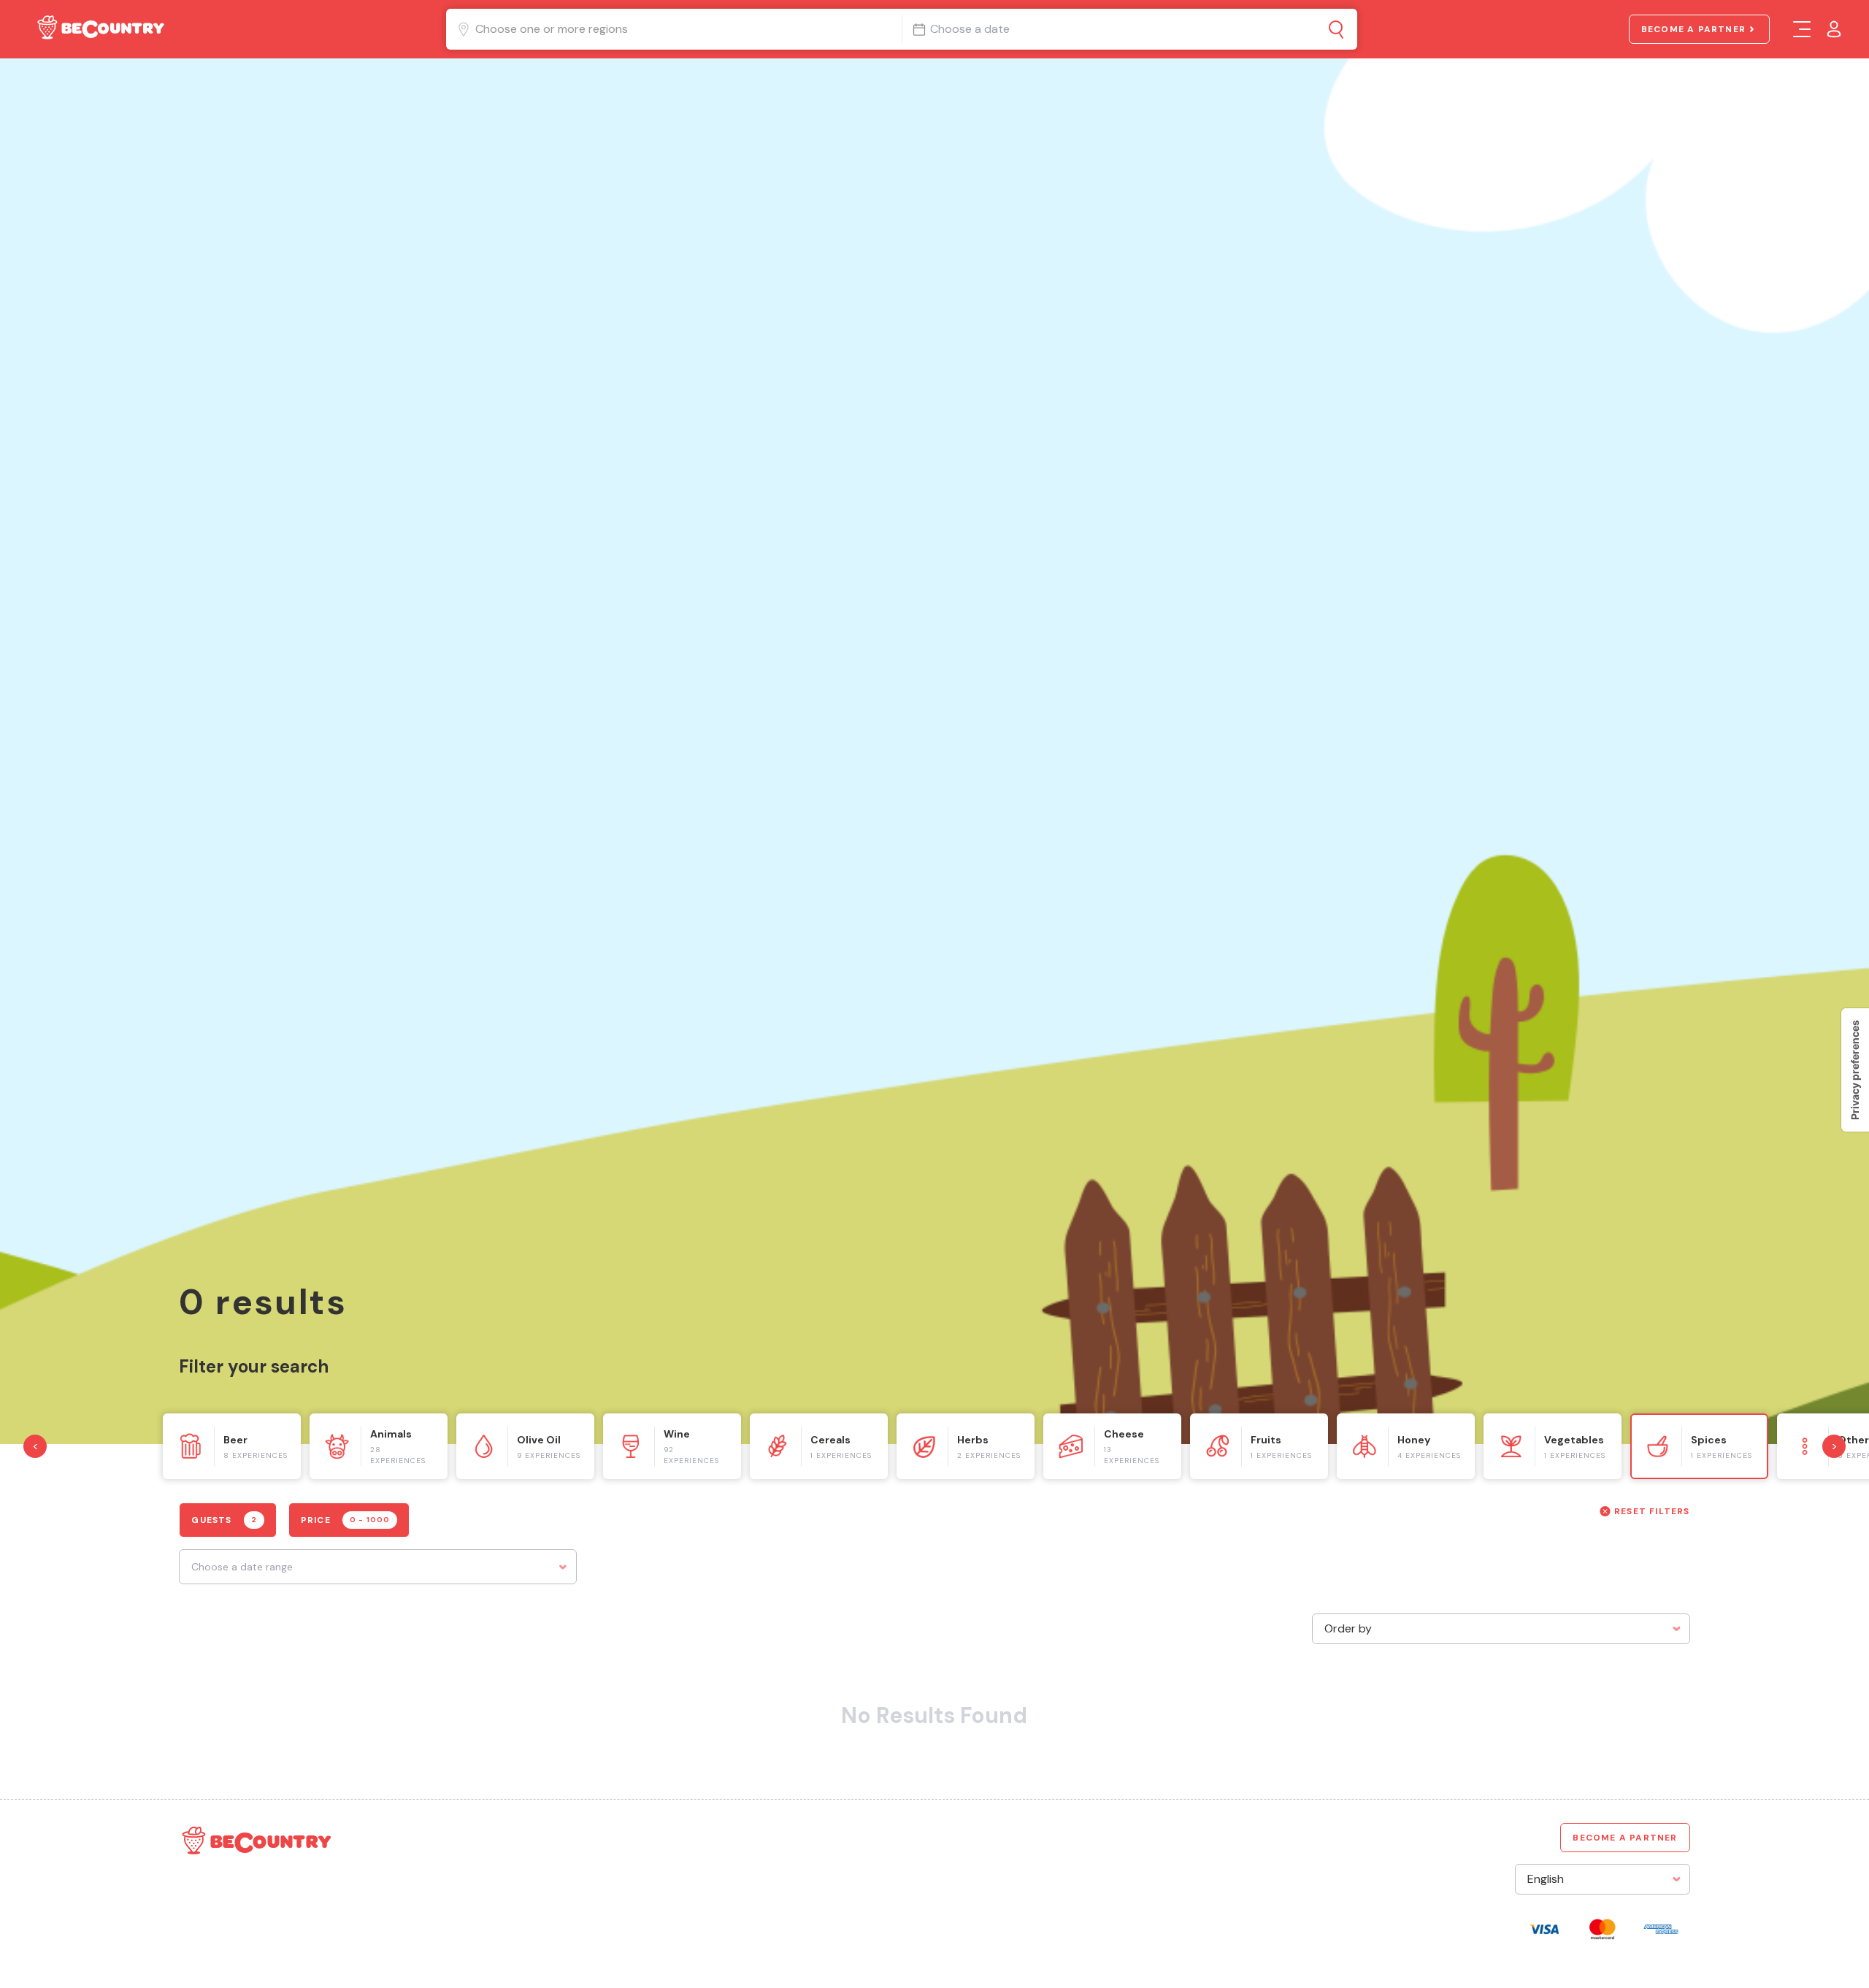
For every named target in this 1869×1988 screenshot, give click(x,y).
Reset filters (1652, 1511)
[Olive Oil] (525, 1446)
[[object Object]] (1337, 29)
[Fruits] (1259, 1446)
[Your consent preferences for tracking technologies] (1855, 1070)
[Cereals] (819, 1446)
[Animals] (379, 1446)
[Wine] (672, 1446)
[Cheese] (1112, 1446)
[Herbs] (966, 1446)
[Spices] (1699, 1446)
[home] (99, 30)
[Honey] (1406, 1446)
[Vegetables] (1553, 1446)
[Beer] (232, 1446)
